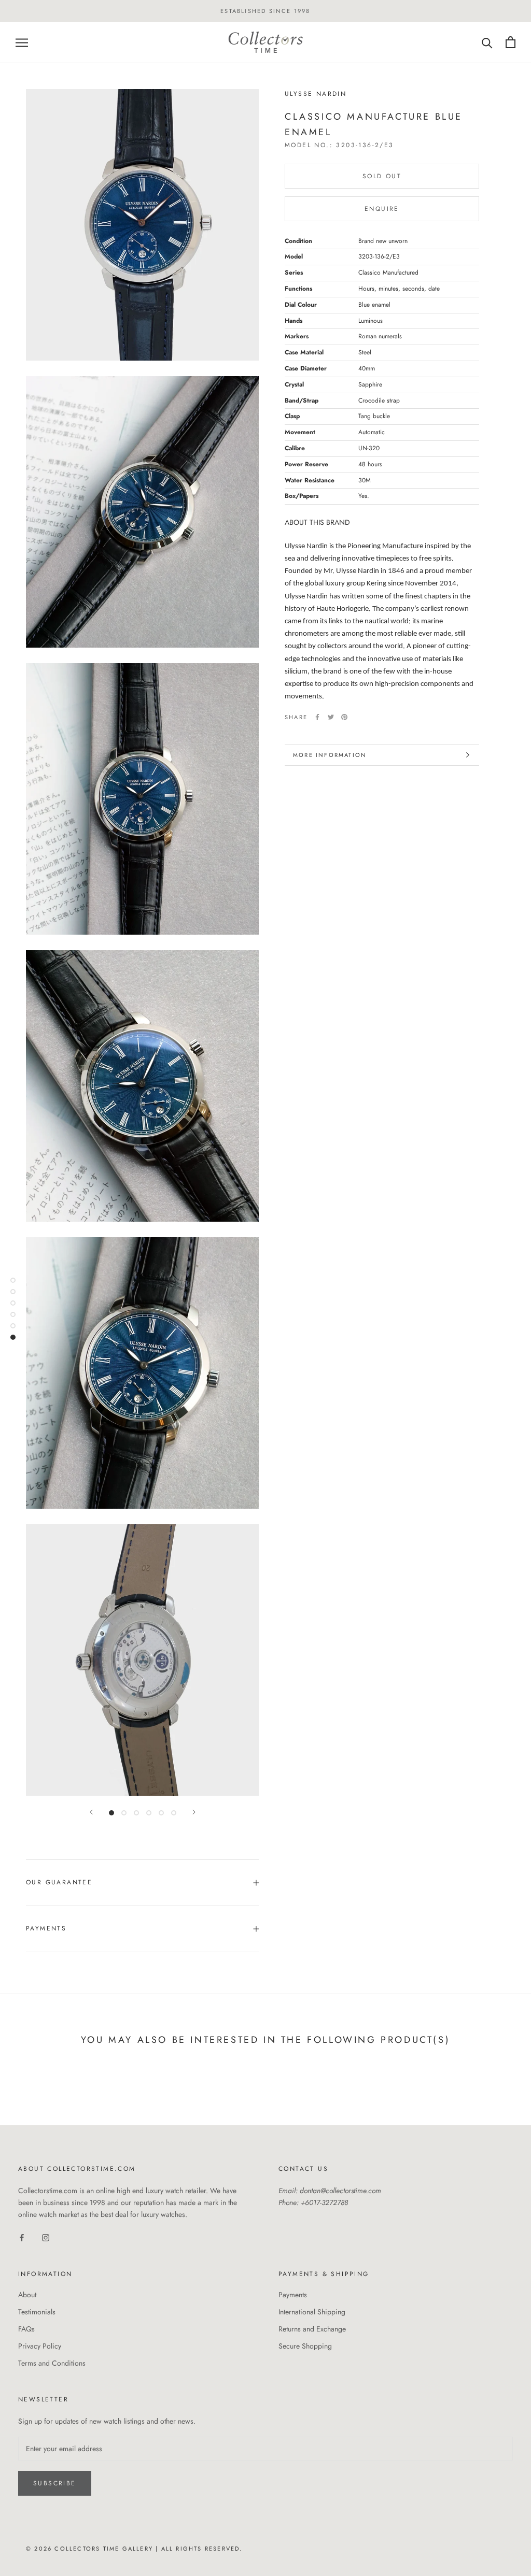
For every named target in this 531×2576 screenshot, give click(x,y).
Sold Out (382, 176)
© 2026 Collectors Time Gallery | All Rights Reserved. (134, 2549)
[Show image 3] (136, 1813)
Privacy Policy (40, 2346)
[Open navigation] (22, 42)
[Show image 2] (124, 1813)
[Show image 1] (111, 1813)
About (27, 2295)
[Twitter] (331, 717)
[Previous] (91, 1812)
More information (330, 755)
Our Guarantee (59, 1882)
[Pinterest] (344, 717)
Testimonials (37, 2312)
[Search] (487, 42)
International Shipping (312, 2312)
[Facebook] (317, 717)
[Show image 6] (174, 1813)
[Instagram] (46, 2237)
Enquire (382, 209)
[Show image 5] (161, 1813)
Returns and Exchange (312, 2329)
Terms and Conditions (52, 2363)
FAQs (26, 2329)
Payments (46, 1928)
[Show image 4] (149, 1813)
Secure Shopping (305, 2346)
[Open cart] (511, 42)
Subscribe (55, 2483)
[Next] (194, 1812)
